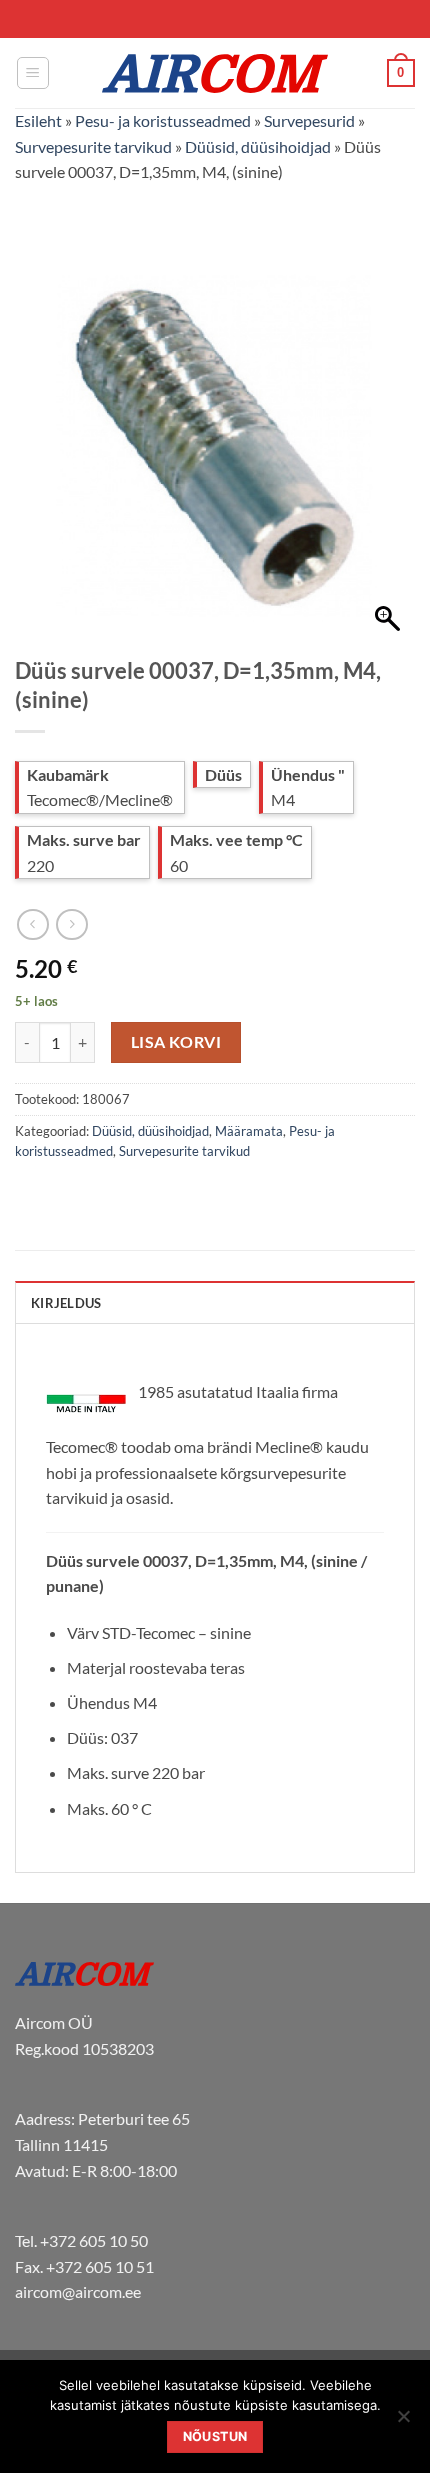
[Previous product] (71, 924)
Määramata (249, 1131)
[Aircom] (215, 73)
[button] (33, 73)
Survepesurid (309, 120)
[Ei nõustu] (403, 2422)
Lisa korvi (176, 1042)
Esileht (38, 120)
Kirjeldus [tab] (66, 1303)
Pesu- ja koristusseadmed (163, 120)
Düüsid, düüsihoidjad (258, 146)
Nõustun (215, 2436)
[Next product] (32, 924)
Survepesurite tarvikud (93, 146)
